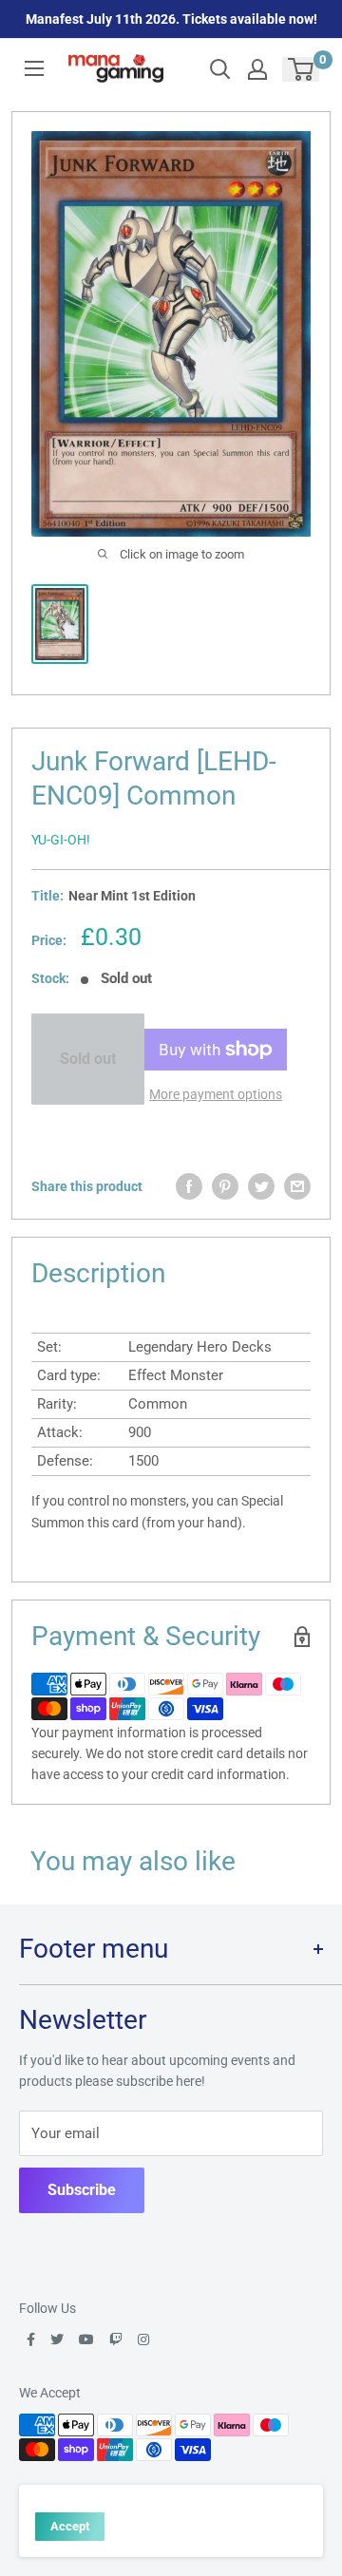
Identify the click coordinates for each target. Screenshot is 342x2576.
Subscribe (82, 2190)
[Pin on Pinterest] (225, 1186)
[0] (302, 69)
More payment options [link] (216, 1094)
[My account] (257, 69)
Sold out (88, 1059)
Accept (70, 2526)
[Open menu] (34, 68)
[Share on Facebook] (189, 1186)
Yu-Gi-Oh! (61, 840)
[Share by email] (297, 1186)
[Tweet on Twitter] (261, 1186)
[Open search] (220, 69)
